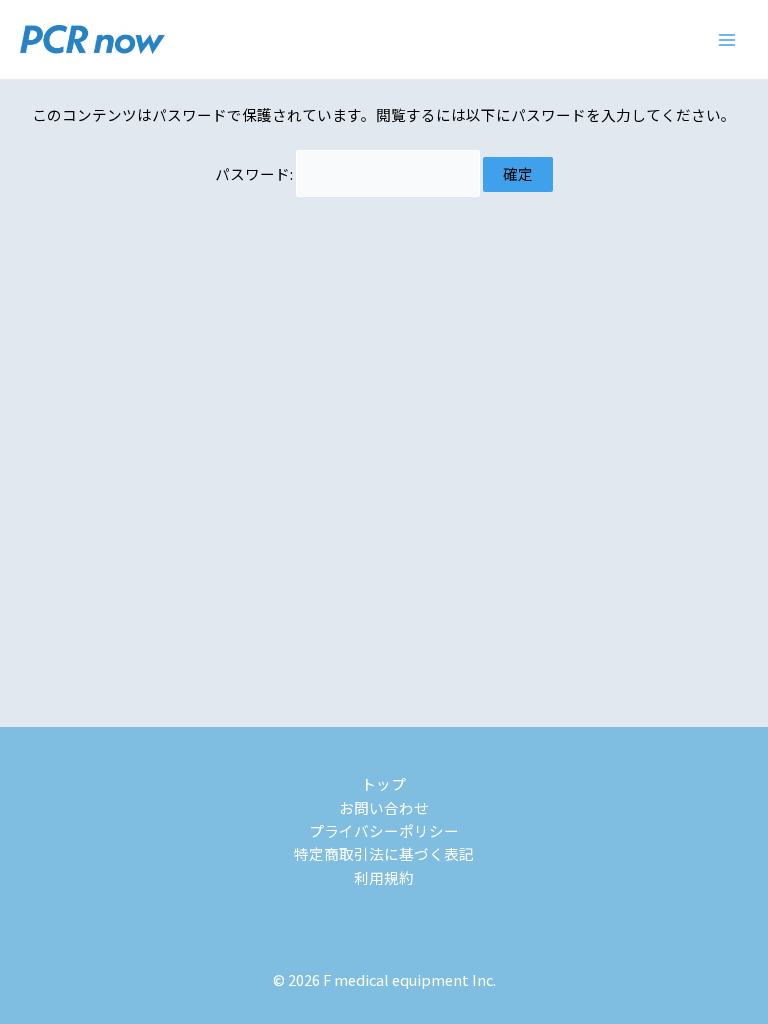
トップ (383, 783)
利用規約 (384, 877)
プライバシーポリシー (384, 830)
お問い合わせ (384, 807)
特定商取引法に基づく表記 (384, 853)
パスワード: (255, 173)
